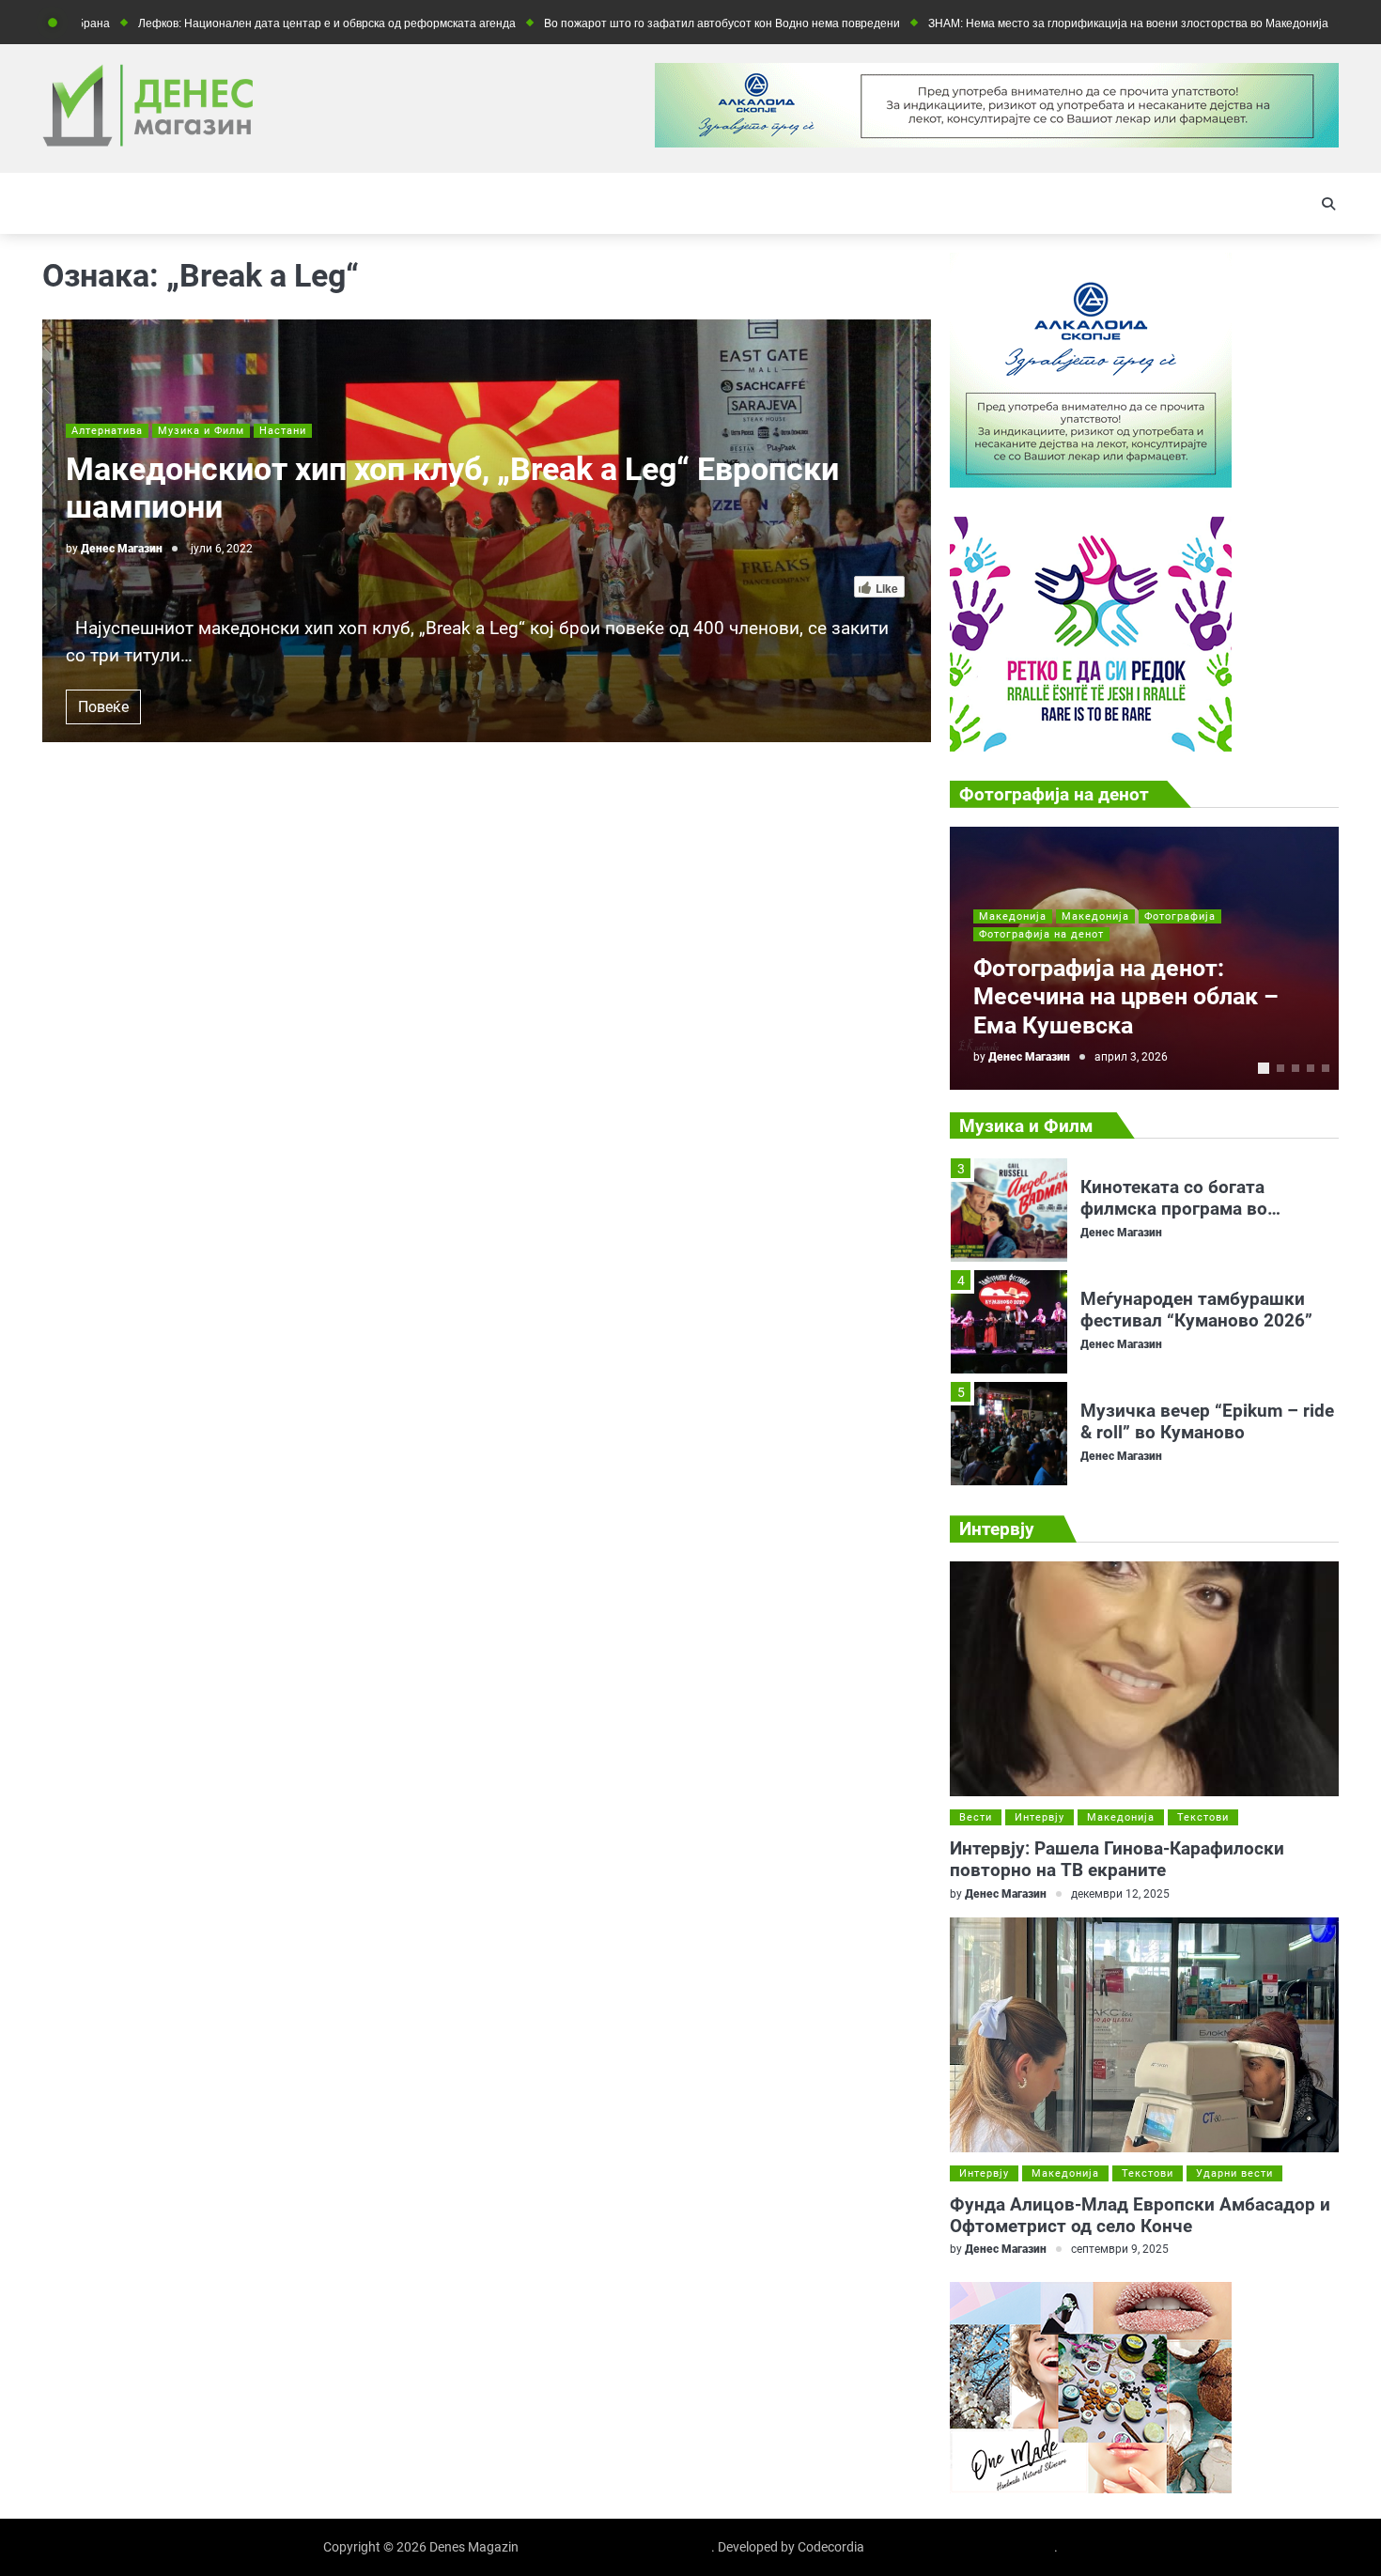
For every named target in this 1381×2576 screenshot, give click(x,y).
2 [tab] (1280, 1068)
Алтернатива (107, 431)
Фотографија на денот (1041, 934)
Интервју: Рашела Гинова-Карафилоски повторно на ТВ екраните (1117, 1859)
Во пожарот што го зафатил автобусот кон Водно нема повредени (636, 23)
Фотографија (1180, 916)
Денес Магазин (122, 549)
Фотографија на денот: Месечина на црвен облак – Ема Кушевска (1126, 997)
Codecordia (831, 2547)
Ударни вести (1234, 2173)
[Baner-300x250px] (1091, 746)
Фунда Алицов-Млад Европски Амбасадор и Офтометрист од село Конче (1140, 2215)
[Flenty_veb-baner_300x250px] (1091, 482)
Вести (976, 1817)
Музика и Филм (201, 431)
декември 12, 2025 (1120, 1894)
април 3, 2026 (1131, 1057)
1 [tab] (1264, 1068)
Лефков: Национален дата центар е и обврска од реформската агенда (241, 23)
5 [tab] (1326, 1068)
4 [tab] (1311, 1068)
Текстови (1203, 1817)
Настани (283, 431)
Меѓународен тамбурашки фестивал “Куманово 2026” (1196, 1224)
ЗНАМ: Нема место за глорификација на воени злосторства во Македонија (1042, 23)
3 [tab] (1296, 1068)
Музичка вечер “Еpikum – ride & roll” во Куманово (1207, 1336)
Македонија (1013, 916)
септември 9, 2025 (1120, 2249)
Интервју (1040, 1817)
